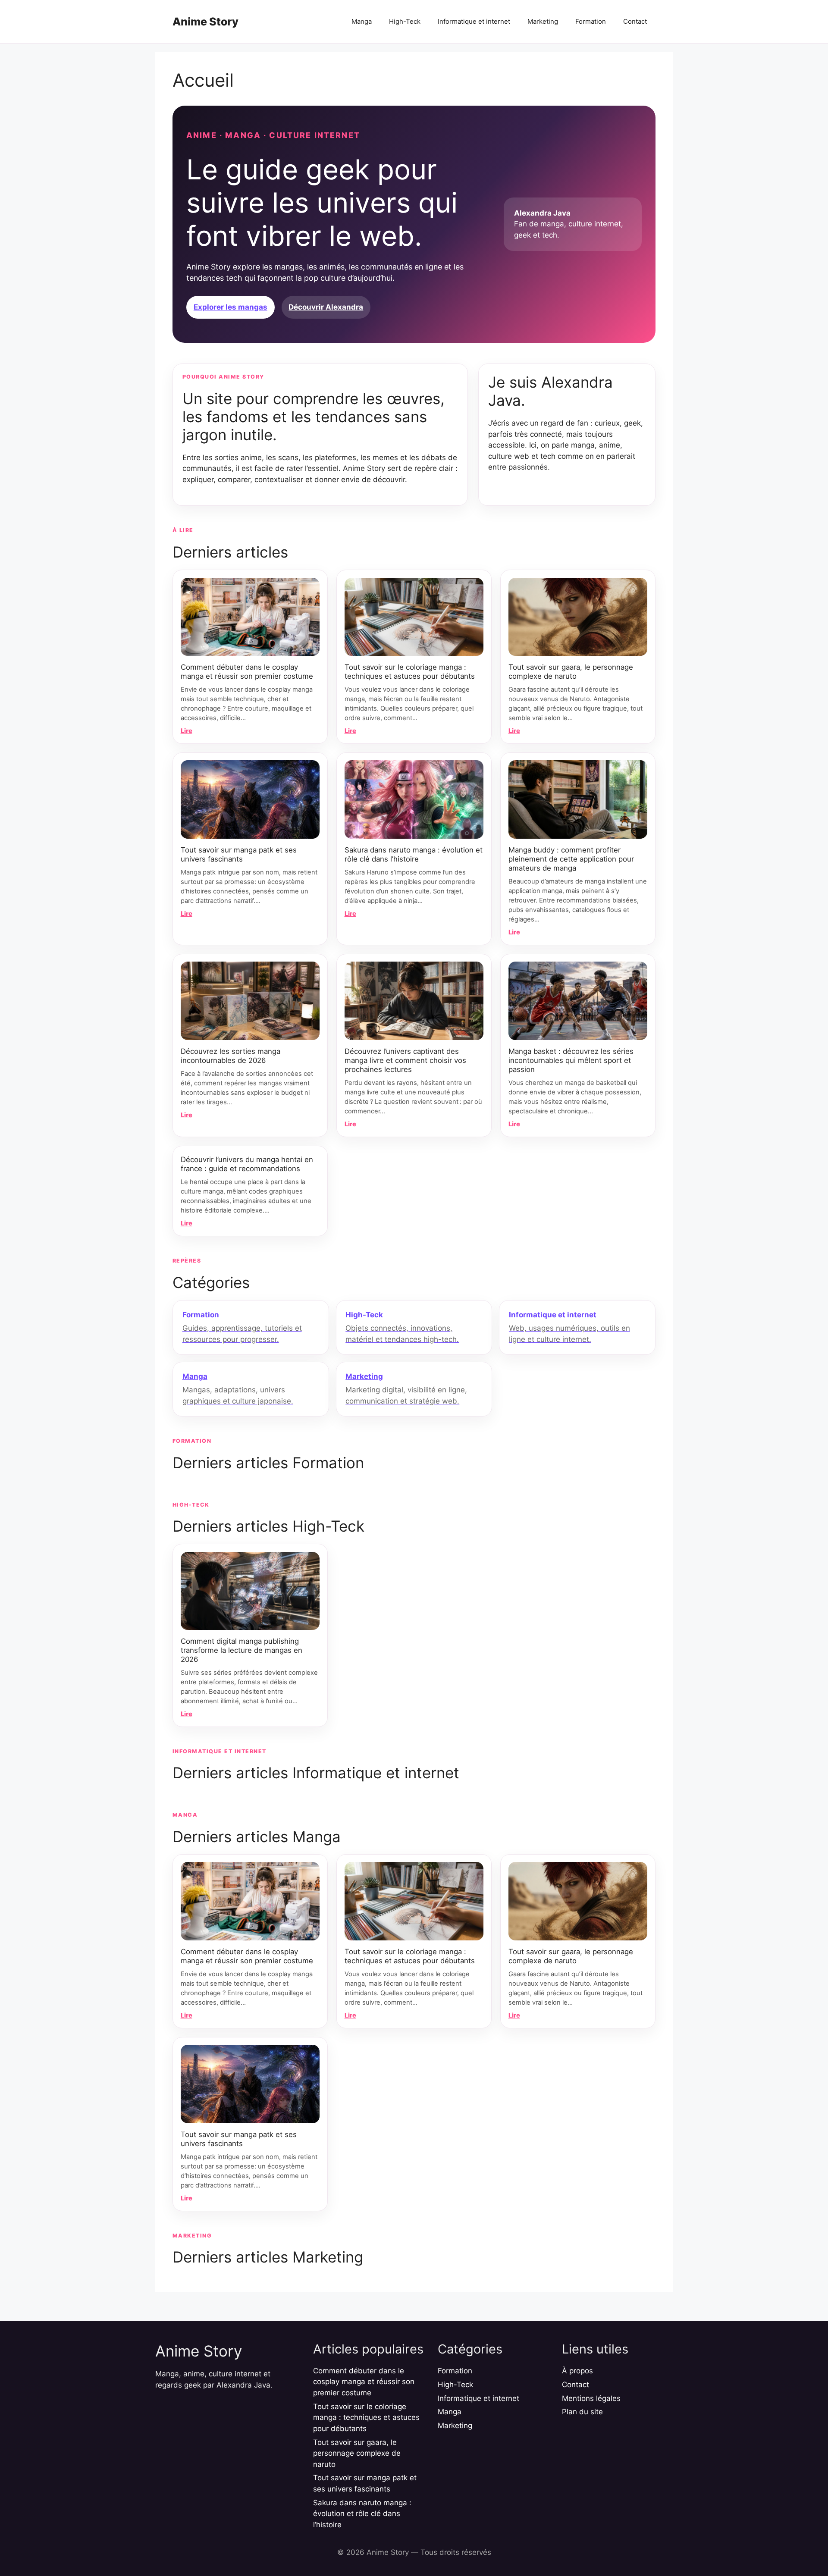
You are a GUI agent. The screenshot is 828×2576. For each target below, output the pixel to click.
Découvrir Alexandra (326, 307)
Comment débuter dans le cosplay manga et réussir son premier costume (247, 672)
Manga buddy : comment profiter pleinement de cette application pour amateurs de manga (571, 859)
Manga (362, 21)
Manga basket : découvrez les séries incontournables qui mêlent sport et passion (571, 1060)
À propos (577, 2371)
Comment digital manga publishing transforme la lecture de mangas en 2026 (241, 1650)
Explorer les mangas (231, 307)
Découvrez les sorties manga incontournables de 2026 (231, 1056)
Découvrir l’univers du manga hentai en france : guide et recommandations (247, 1164)
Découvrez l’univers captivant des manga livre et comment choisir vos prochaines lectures (405, 1060)
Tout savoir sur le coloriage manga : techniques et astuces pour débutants (410, 672)
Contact (635, 21)
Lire (187, 731)
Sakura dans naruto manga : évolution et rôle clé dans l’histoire (414, 854)
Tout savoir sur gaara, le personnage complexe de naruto (571, 672)
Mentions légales (591, 2398)
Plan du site (582, 2412)
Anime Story (205, 22)
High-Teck (405, 21)
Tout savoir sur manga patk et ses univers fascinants (239, 854)
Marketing (543, 21)
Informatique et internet (474, 21)
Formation (591, 21)
